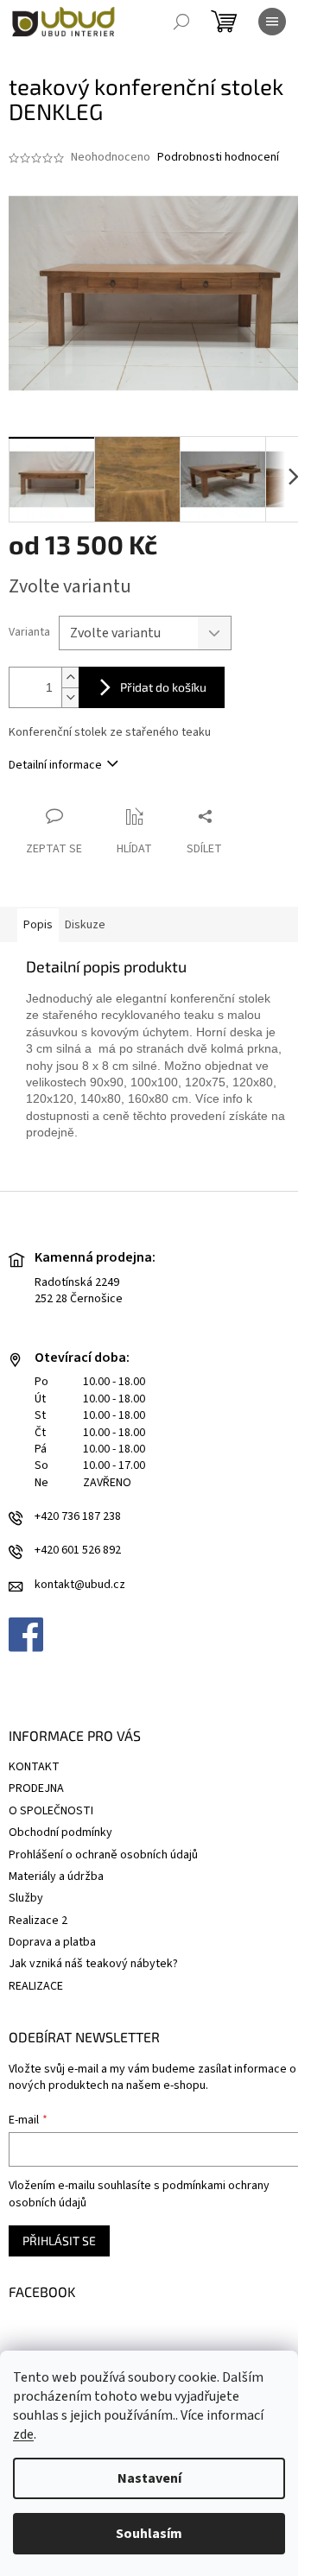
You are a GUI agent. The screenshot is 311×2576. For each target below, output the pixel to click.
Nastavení (149, 2478)
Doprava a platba (52, 1942)
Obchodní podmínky (60, 1832)
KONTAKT (34, 1767)
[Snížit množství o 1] (70, 697)
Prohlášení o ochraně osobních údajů (103, 1855)
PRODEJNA (36, 1788)
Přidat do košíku (163, 687)
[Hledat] (181, 22)
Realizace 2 (38, 1921)
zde (23, 2434)
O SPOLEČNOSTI (51, 1811)
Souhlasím (149, 2534)
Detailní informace (55, 765)
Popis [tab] (38, 925)
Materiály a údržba (56, 1877)
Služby (26, 1898)
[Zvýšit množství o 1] (70, 677)
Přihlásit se (59, 2241)
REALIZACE (36, 1986)
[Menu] (272, 22)
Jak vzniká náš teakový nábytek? (93, 1964)
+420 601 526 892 (78, 1551)
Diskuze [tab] (85, 925)
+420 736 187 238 (78, 1517)
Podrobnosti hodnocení (218, 158)
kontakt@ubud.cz (80, 1585)
